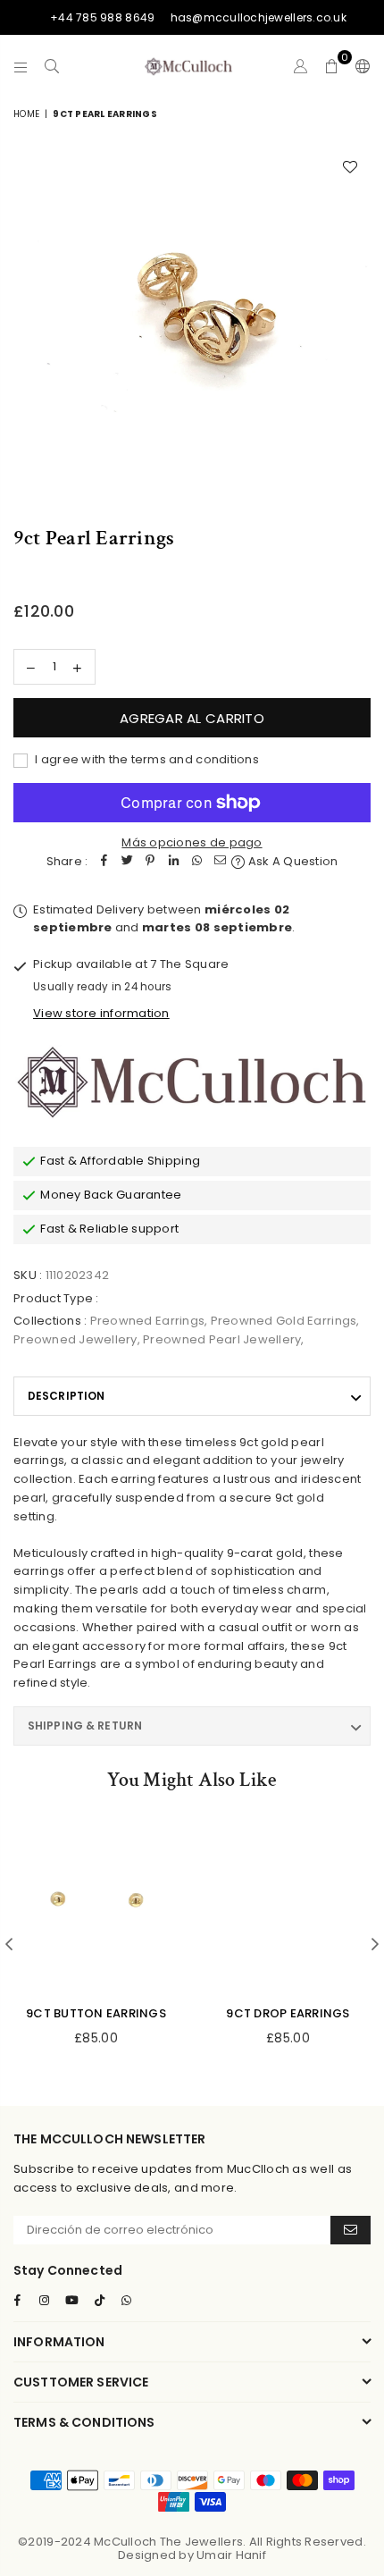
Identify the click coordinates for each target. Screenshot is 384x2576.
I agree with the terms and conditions (146, 759)
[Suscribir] (351, 2230)
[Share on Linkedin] (173, 862)
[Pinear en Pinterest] (150, 862)
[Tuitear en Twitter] (127, 862)
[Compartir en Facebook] (104, 862)
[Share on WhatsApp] (196, 862)
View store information (101, 1013)
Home (26, 114)
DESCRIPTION (66, 1396)
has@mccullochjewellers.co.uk (259, 17)
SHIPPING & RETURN (85, 1726)
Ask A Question (292, 861)
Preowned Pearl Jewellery (222, 1339)
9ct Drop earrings (288, 2013)
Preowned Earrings (147, 1321)
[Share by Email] (220, 862)
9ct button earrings (96, 2013)
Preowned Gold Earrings (284, 1321)
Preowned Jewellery (75, 1339)
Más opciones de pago (192, 842)
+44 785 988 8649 (102, 17)
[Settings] (359, 66)
